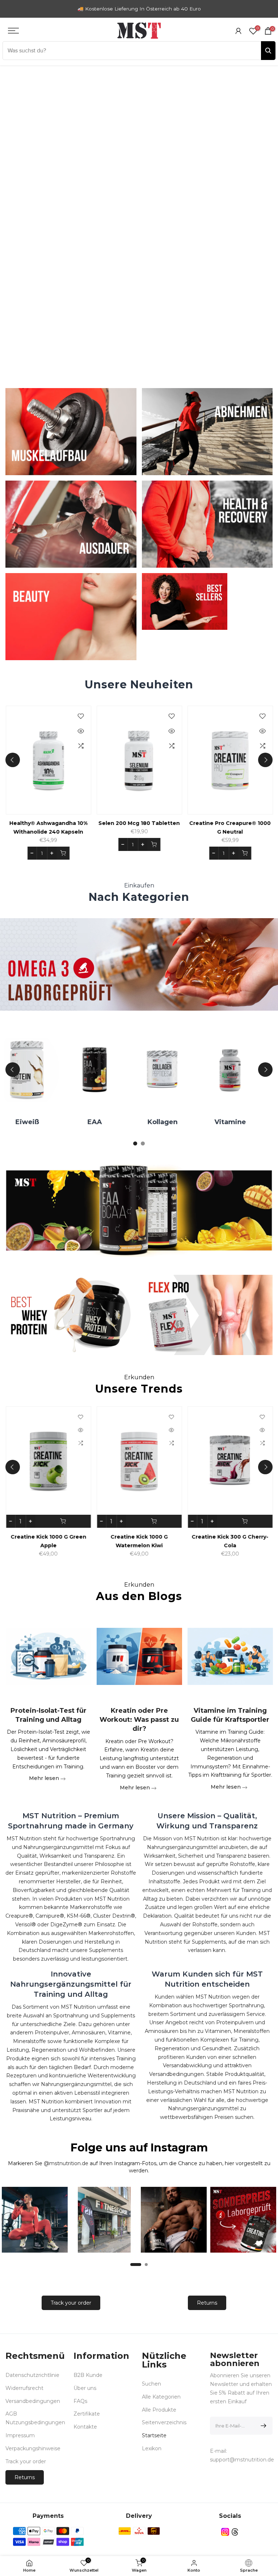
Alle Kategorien (161, 2397)
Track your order (71, 2303)
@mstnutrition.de (66, 2163)
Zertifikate (87, 2414)
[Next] (265, 760)
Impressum (20, 2435)
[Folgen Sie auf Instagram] (225, 2532)
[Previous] (13, 760)
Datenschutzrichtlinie (32, 2375)
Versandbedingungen (33, 2401)
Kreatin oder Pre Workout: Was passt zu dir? (139, 1720)
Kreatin (241, 1122)
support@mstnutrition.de (242, 2460)
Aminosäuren (173, 1122)
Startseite (154, 2435)
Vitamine (38, 1122)
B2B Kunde (88, 2375)
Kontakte (85, 2427)
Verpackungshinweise (33, 2448)
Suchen (151, 2384)
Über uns (85, 2388)
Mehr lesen (45, 1779)
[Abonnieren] (262, 2426)
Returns (207, 2303)
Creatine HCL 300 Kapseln (230, 1537)
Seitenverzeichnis (164, 2422)
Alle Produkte (159, 2410)
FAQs (80, 2401)
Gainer (106, 1122)
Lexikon (152, 2448)
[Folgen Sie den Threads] (235, 2532)
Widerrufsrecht (24, 2388)
